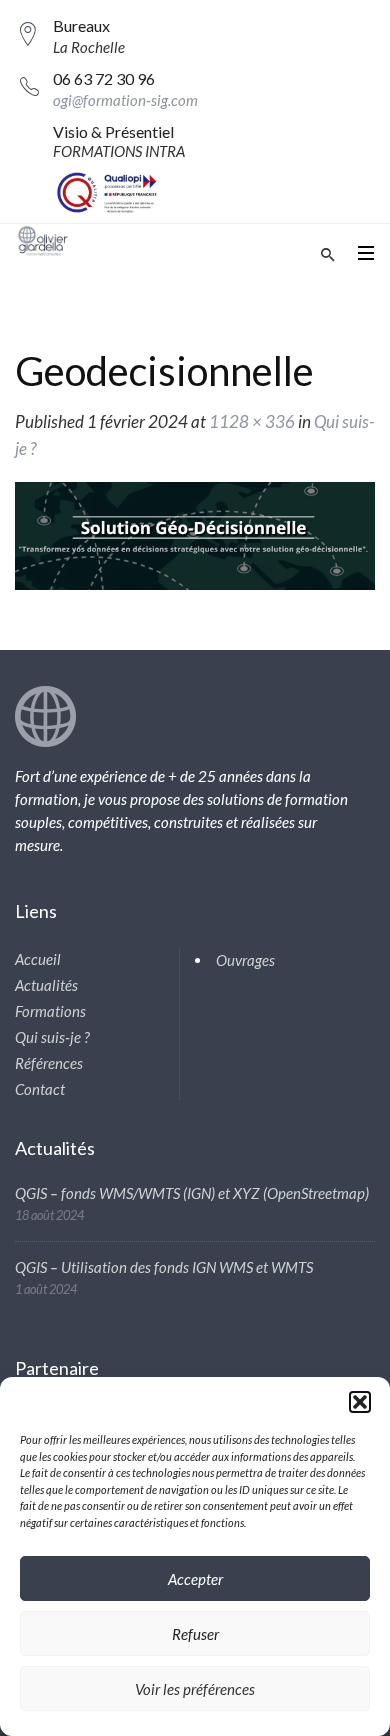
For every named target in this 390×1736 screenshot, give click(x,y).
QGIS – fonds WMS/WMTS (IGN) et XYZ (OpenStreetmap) (192, 1193)
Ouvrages (245, 960)
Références (49, 1063)
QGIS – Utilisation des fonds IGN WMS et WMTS (164, 1267)
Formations (50, 1011)
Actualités (46, 985)
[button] (360, 1402)
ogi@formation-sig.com (125, 100)
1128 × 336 (252, 421)
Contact (40, 1089)
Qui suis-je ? (52, 1037)
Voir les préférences (195, 1689)
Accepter (195, 1579)
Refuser (195, 1634)
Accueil (38, 959)
